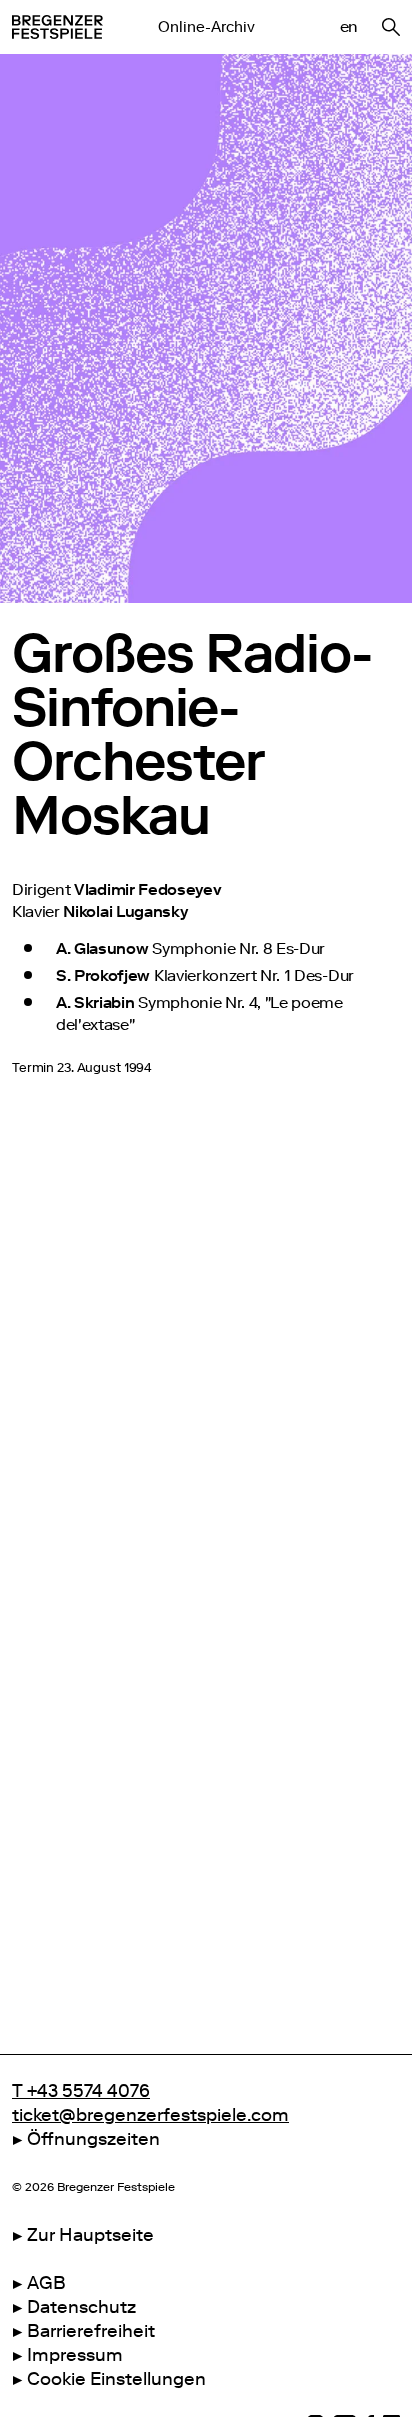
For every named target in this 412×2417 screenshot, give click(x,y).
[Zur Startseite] (57, 27)
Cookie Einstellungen (116, 2379)
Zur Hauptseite (90, 2235)
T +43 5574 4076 (81, 2091)
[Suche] (391, 27)
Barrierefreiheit (91, 2331)
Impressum (75, 2355)
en (349, 26)
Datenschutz (81, 2307)
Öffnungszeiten (93, 2139)
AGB (46, 2283)
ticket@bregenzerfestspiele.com (150, 2115)
